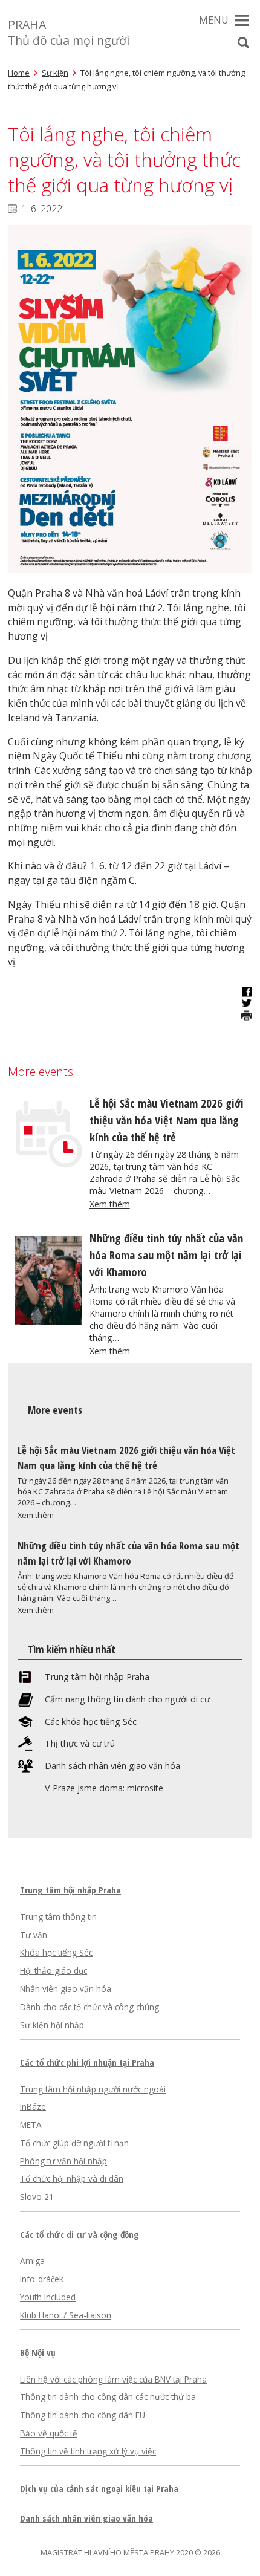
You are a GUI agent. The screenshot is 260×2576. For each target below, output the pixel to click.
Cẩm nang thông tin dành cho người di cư (127, 1699)
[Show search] (243, 43)
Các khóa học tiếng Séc (91, 1722)
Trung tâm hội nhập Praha (97, 1677)
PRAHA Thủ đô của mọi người (69, 32)
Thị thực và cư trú (80, 1744)
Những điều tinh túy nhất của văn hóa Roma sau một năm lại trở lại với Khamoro (166, 1255)
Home (19, 73)
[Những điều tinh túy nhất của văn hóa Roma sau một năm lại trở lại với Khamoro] (49, 1322)
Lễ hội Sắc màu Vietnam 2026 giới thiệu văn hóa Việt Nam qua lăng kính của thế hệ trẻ (167, 1120)
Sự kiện (55, 73)
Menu (214, 20)
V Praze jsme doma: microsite (104, 1788)
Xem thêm (110, 1204)
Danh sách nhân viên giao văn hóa (112, 1766)
